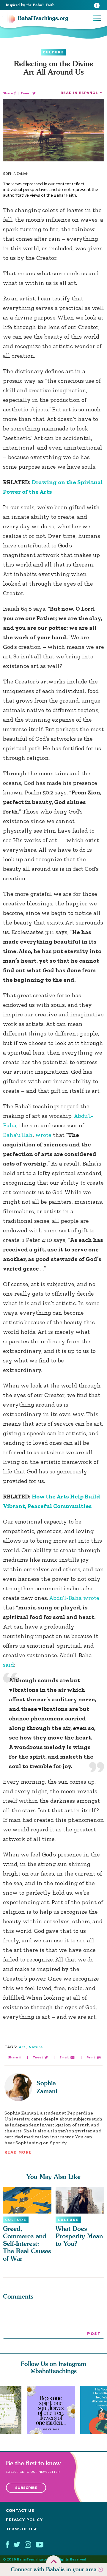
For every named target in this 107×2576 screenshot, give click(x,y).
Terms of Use (22, 2529)
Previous (5, 2410)
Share (8, 93)
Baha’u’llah (18, 1135)
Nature (36, 2047)
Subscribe (26, 2488)
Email (64, 2057)
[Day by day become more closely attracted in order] (53, 2410)
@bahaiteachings (54, 2371)
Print (91, 2057)
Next (102, 2410)
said (8, 1665)
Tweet (26, 93)
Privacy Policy (25, 2520)
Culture (53, 52)
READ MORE (18, 2152)
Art (22, 2047)
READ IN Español (79, 93)
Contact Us (20, 2511)
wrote (43, 1135)
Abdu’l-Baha (66, 1598)
